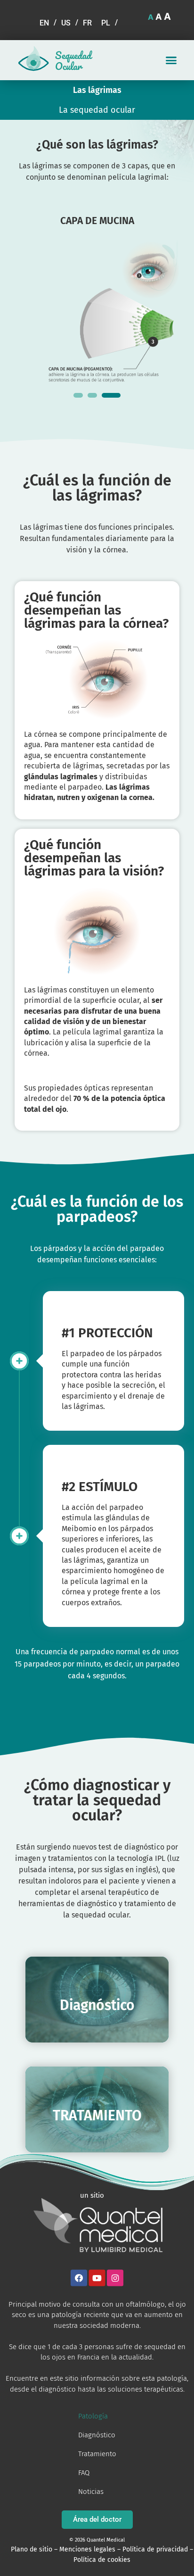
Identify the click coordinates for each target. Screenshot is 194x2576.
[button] (171, 60)
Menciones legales (87, 2549)
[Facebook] (79, 2278)
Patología (93, 2416)
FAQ (84, 2473)
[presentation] (78, 395)
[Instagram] (115, 2278)
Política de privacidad (155, 2549)
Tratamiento (97, 2454)
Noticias (91, 2492)
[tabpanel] (97, 295)
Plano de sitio (32, 2549)
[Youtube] (97, 2278)
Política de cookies (102, 2560)
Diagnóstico (97, 2435)
